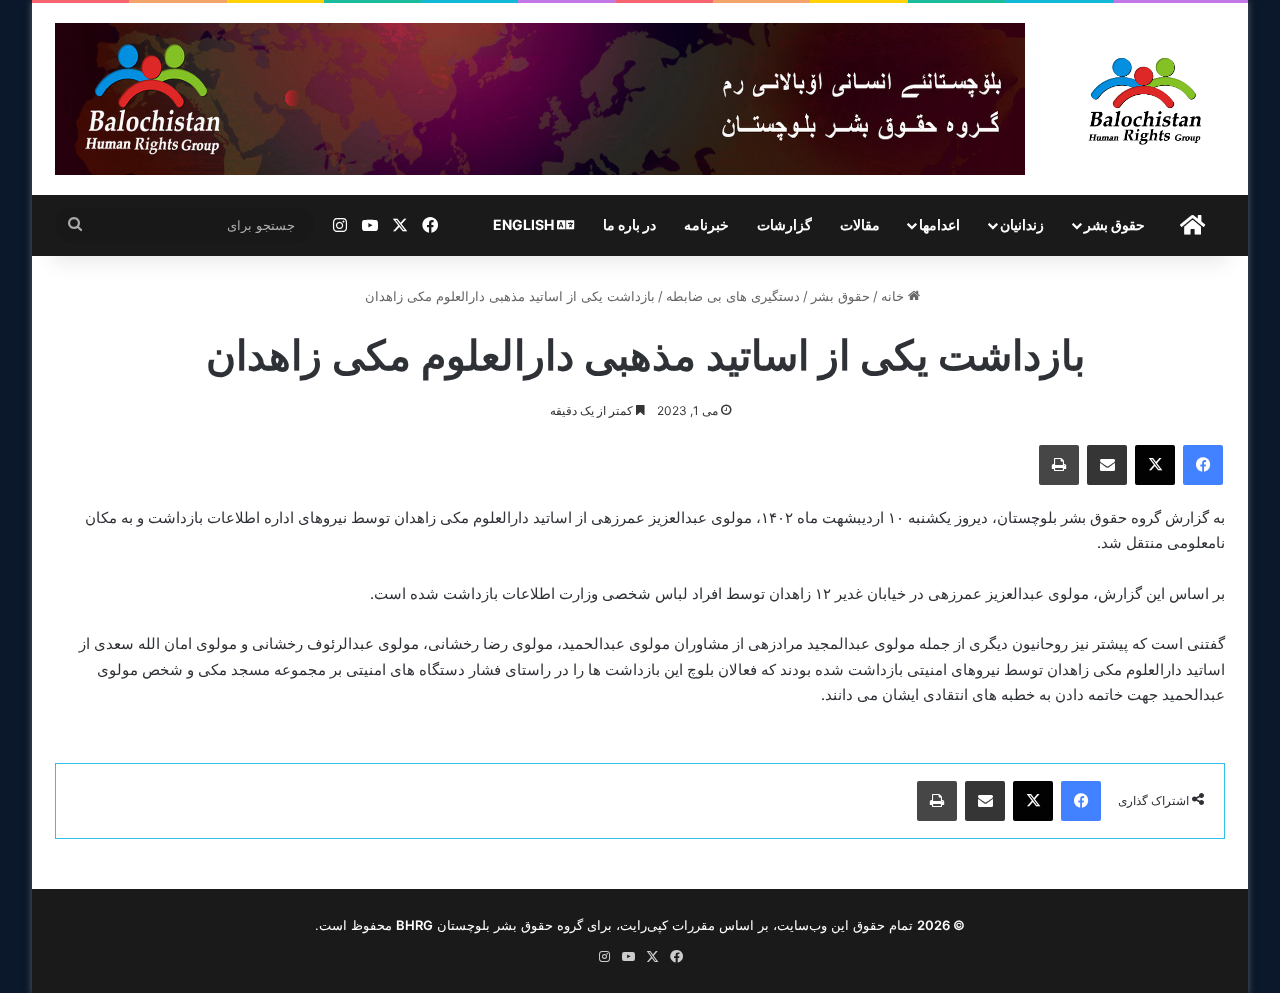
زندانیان (1022, 224)
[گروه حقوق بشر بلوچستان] (1145, 99)
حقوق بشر (1114, 224)
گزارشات (784, 224)
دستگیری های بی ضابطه (733, 296)
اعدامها (939, 224)
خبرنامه (706, 224)
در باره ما (629, 224)
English (525, 224)
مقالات (860, 224)
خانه (894, 296)
